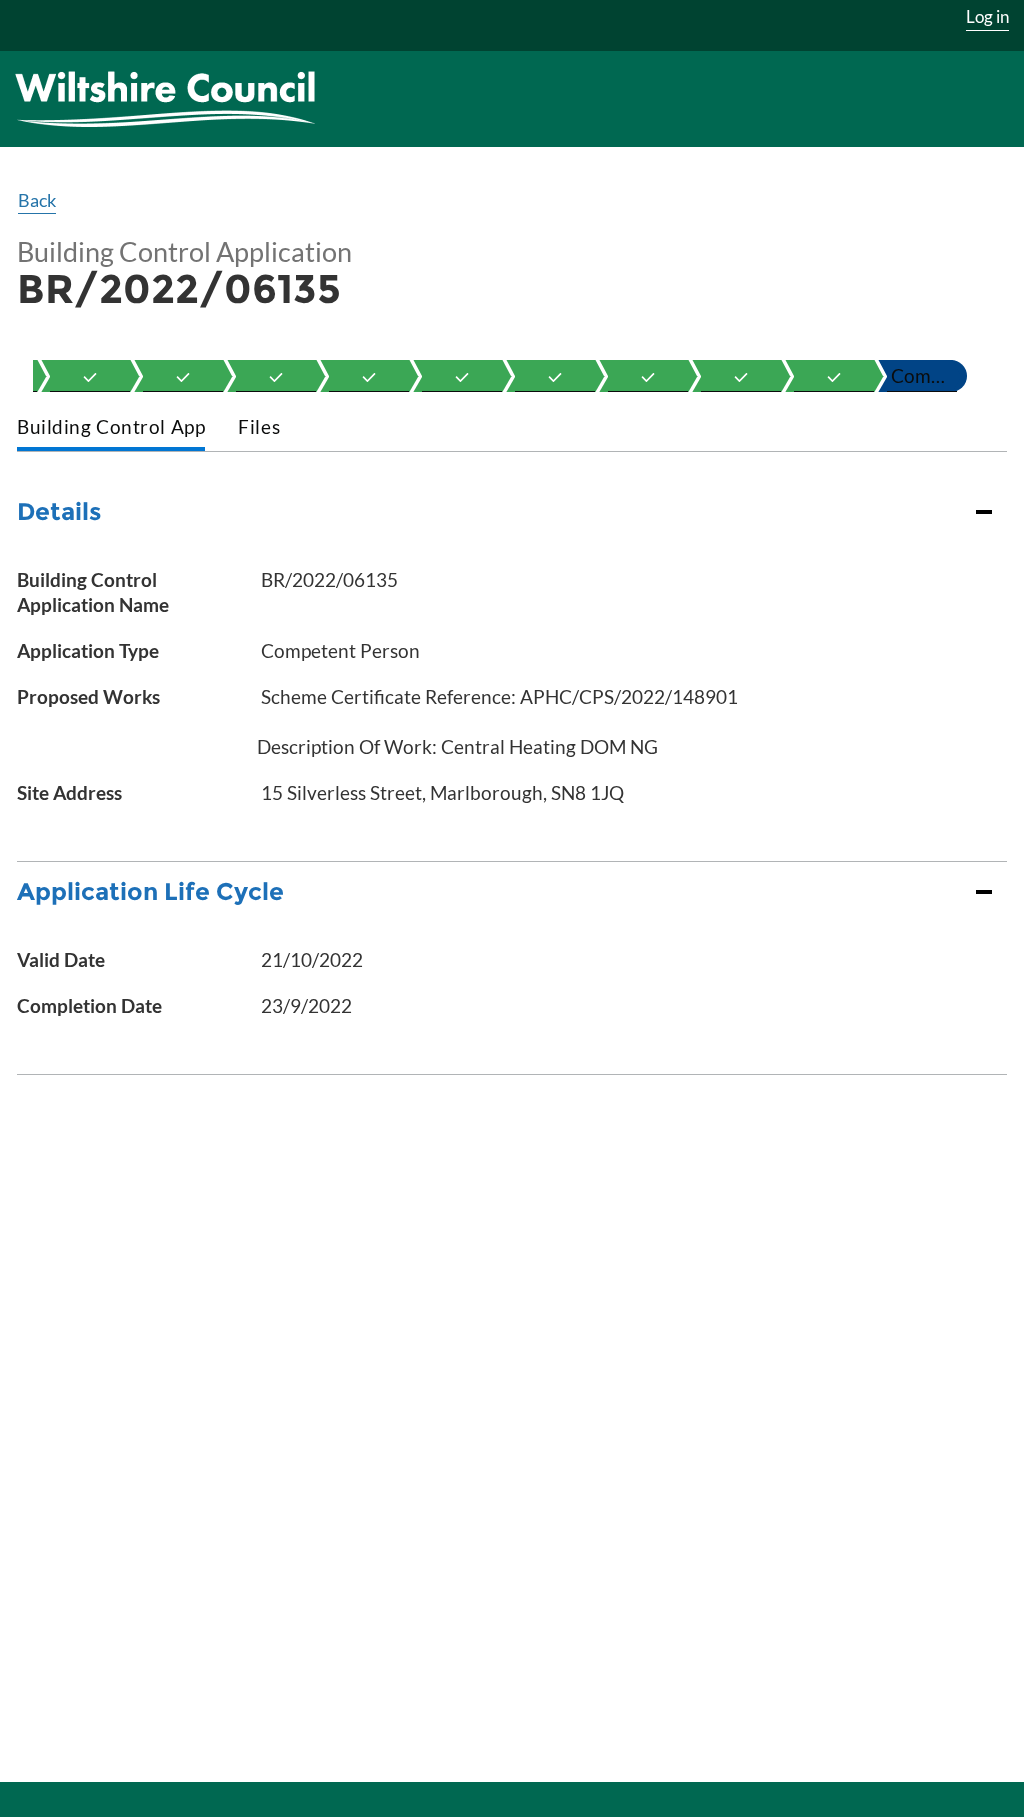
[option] (90, 376)
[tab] (111, 428)
